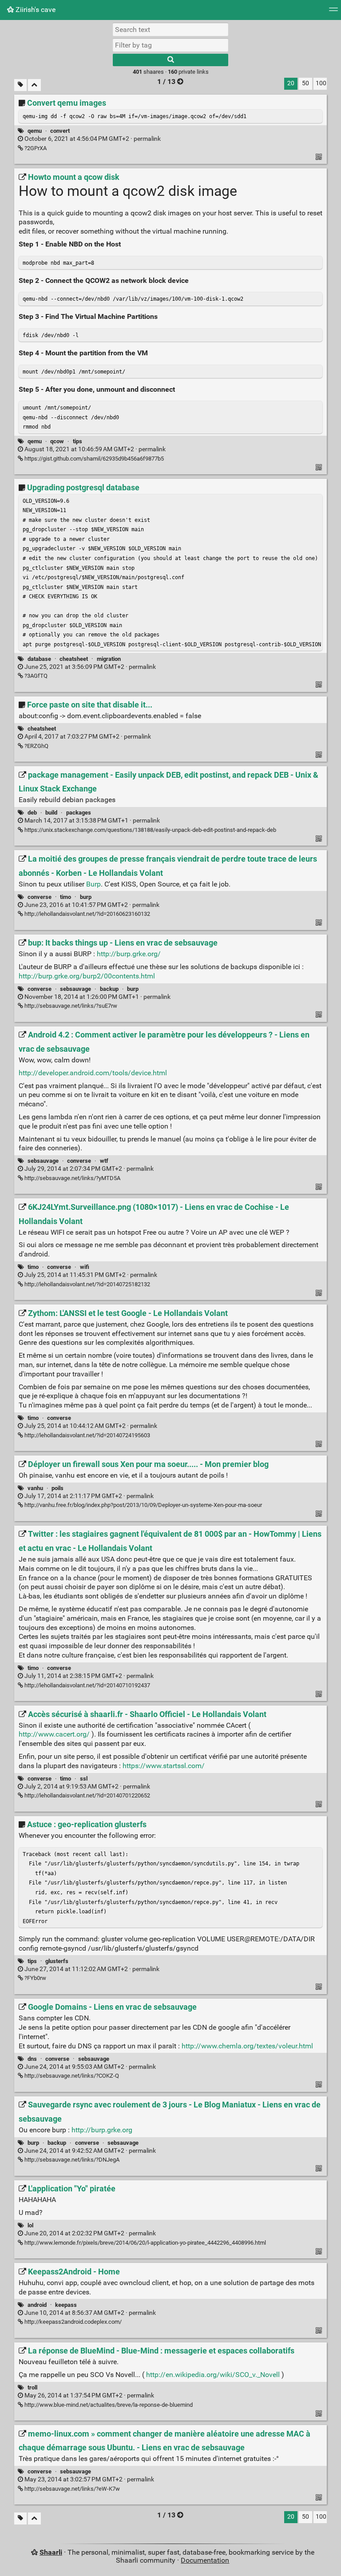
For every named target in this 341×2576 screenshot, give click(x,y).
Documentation (205, 2560)
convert (60, 131)
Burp (93, 884)
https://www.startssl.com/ (164, 1766)
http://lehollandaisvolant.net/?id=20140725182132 (87, 1284)
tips (77, 441)
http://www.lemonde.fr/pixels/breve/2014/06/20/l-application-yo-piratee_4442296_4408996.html (145, 2243)
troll (32, 2387)
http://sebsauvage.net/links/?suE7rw (70, 1006)
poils (57, 1488)
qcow (57, 441)
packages (79, 813)
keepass (66, 2305)
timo (65, 897)
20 (291, 83)
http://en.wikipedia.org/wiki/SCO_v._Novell (213, 2375)
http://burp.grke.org (102, 2130)
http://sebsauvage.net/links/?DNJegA (71, 2160)
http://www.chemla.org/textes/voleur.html (247, 2046)
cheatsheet (74, 659)
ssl (84, 1779)
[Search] (170, 60)
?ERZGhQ (36, 746)
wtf (104, 1161)
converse (40, 897)
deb (32, 813)
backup (109, 989)
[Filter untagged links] (20, 85)
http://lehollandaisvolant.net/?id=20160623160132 (87, 914)
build (51, 813)
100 (321, 83)
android (37, 2305)
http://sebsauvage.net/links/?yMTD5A (72, 1178)
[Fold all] (34, 85)
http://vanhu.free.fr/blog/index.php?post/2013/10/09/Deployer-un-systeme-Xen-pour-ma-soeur (143, 1505)
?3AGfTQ (35, 676)
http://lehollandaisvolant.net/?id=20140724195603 (87, 1435)
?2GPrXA (35, 148)
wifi (85, 1267)
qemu (35, 131)
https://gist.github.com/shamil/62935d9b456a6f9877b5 (93, 459)
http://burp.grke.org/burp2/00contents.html (87, 976)
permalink (92, 139)
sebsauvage (75, 989)
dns (32, 2059)
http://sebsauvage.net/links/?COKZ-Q (71, 2076)
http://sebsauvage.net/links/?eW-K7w (71, 2489)
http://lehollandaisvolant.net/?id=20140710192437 (87, 1685)
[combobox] (170, 45)
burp (86, 897)
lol (30, 2225)
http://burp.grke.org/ (129, 954)
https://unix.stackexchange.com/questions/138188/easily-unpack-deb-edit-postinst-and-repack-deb (150, 830)
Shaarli (51, 2552)
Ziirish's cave (35, 10)
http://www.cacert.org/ (54, 1734)
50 (305, 83)
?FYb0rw (35, 1978)
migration (109, 659)
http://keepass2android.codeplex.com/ (72, 2322)
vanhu (35, 1488)
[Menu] (333, 12)
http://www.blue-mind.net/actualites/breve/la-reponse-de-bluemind (108, 2405)
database (39, 659)
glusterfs (57, 1961)
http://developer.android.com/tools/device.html (93, 1073)
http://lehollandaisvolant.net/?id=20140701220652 (87, 1795)
